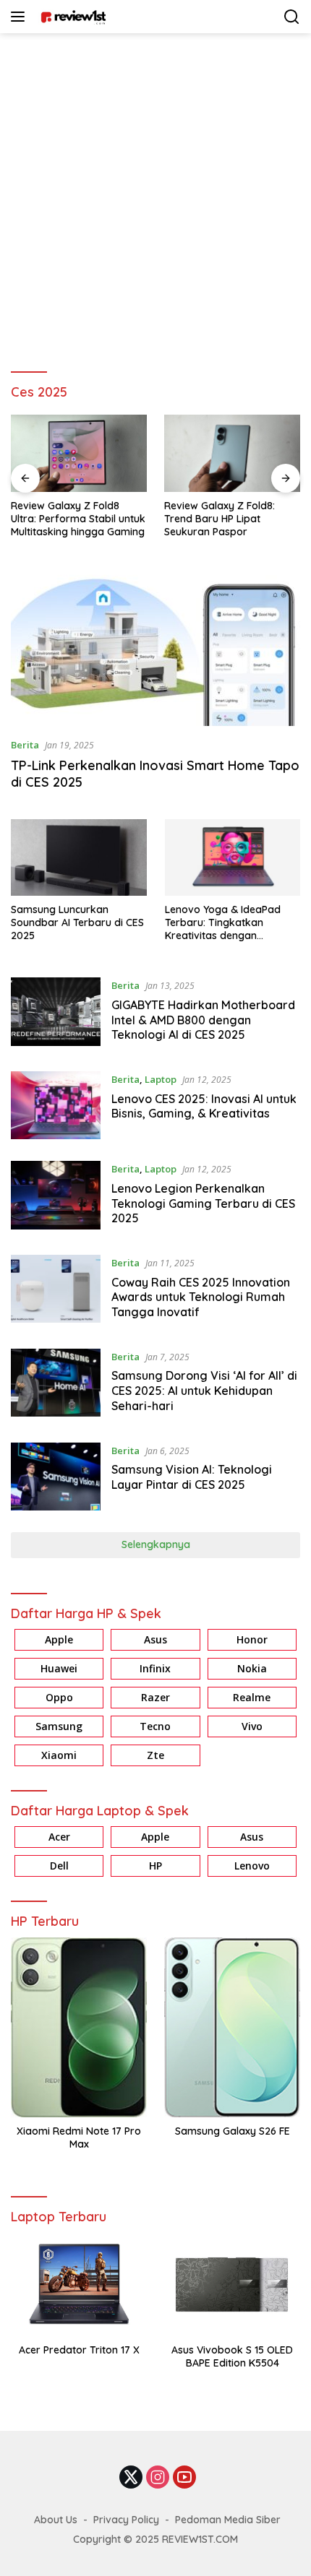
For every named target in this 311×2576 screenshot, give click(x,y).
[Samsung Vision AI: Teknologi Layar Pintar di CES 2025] (56, 1477)
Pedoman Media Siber (228, 2520)
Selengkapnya (156, 1544)
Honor (252, 1639)
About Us (56, 2520)
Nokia (252, 1668)
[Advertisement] (155, 196)
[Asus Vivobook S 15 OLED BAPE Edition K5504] (232, 2285)
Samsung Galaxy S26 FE (233, 2131)
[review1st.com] (71, 17)
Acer (59, 1837)
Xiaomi (59, 1755)
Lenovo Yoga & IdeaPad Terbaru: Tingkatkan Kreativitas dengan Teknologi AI (223, 923)
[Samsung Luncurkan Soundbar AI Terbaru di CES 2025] (79, 857)
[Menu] (21, 17)
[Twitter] (131, 2478)
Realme (252, 1697)
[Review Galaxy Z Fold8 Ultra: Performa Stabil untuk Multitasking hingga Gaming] (79, 453)
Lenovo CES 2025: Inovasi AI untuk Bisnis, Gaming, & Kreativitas (204, 1106)
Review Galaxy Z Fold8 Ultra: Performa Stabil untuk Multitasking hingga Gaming (78, 519)
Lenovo (252, 1866)
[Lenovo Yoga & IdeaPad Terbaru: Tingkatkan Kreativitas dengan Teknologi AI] (233, 857)
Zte (155, 1755)
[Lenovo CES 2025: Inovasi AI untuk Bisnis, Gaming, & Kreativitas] (56, 1105)
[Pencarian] (292, 17)
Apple (59, 1639)
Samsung (59, 1726)
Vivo (252, 1726)
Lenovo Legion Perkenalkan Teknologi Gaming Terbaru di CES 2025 (203, 1203)
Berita (25, 745)
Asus (155, 1639)
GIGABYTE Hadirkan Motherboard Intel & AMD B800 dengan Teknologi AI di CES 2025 (203, 1020)
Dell (59, 1866)
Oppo (59, 1697)
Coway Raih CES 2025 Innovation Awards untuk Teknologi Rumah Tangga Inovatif (201, 1297)
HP (155, 1866)
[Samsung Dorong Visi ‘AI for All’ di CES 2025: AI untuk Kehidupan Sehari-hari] (56, 1385)
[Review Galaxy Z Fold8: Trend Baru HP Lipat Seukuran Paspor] (232, 453)
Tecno (155, 1726)
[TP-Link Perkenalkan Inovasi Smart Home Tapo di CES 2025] (155, 645)
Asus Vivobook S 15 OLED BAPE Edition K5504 (232, 2356)
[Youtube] (184, 2478)
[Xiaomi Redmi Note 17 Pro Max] (79, 2027)
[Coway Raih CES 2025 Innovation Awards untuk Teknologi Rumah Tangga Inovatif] (56, 1291)
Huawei (59, 1668)
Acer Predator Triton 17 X (79, 2350)
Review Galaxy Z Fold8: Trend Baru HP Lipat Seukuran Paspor (220, 519)
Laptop (161, 1079)
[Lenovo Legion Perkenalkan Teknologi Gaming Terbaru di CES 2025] (56, 1197)
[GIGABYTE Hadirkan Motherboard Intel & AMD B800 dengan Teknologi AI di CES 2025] (56, 1013)
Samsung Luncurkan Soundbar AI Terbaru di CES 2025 (77, 922)
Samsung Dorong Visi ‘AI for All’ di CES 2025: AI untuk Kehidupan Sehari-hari (204, 1391)
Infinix (155, 1668)
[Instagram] (158, 2478)
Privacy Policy (126, 2520)
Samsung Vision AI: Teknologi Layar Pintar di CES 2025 (192, 1477)
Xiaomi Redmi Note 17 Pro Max (79, 2138)
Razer (155, 1697)
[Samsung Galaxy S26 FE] (232, 2027)
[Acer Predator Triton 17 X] (79, 2285)
